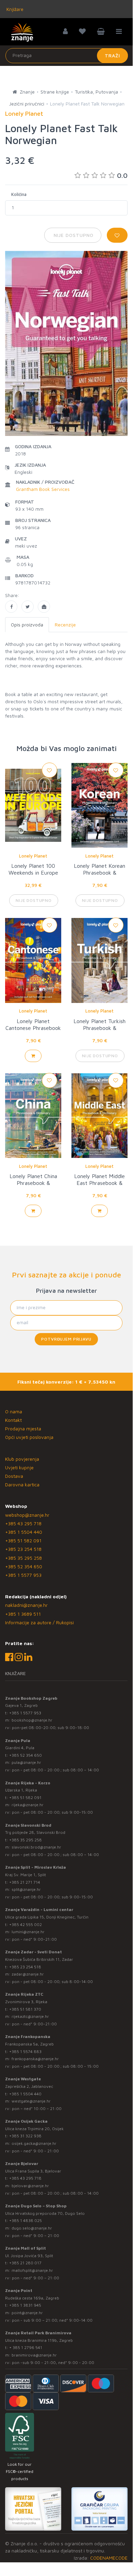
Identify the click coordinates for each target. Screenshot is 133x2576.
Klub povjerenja (22, 1459)
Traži (112, 55)
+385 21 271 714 (25, 1882)
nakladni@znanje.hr (26, 1605)
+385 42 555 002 (26, 1924)
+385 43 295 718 (23, 1523)
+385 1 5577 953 (23, 1575)
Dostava (14, 1476)
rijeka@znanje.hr (28, 1805)
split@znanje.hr (26, 1889)
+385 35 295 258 (23, 1558)
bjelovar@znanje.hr (30, 2186)
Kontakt (13, 1420)
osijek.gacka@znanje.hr (34, 2143)
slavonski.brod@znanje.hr (36, 1847)
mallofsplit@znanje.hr (32, 2270)
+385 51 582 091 (23, 1540)
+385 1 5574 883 (25, 2051)
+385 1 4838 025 (26, 2220)
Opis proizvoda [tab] (27, 625)
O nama (14, 1411)
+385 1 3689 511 (23, 1614)
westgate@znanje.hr (31, 2101)
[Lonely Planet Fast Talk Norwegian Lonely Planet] (11, 607)
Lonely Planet (33, 856)
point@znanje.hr (27, 2313)
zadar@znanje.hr (28, 1974)
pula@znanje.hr (26, 1762)
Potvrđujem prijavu (66, 1339)
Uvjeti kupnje (19, 1467)
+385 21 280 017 (25, 2263)
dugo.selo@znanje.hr (32, 2228)
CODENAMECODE (109, 2558)
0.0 (122, 175)
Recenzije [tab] (65, 625)
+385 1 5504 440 (24, 1532)
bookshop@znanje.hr (32, 1720)
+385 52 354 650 (24, 1566)
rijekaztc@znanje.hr (30, 2016)
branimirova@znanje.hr (34, 2355)
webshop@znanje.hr (27, 1515)
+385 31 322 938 (25, 2136)
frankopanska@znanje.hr (35, 2059)
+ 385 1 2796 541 (26, 2347)
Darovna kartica (22, 1484)
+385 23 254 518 (23, 1549)
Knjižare (14, 9)
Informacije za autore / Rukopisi (39, 1622)
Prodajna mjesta (23, 1428)
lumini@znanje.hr (28, 1932)
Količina (19, 194)
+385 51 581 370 (25, 2009)
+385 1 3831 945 (25, 2305)
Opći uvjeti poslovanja (29, 1437)
